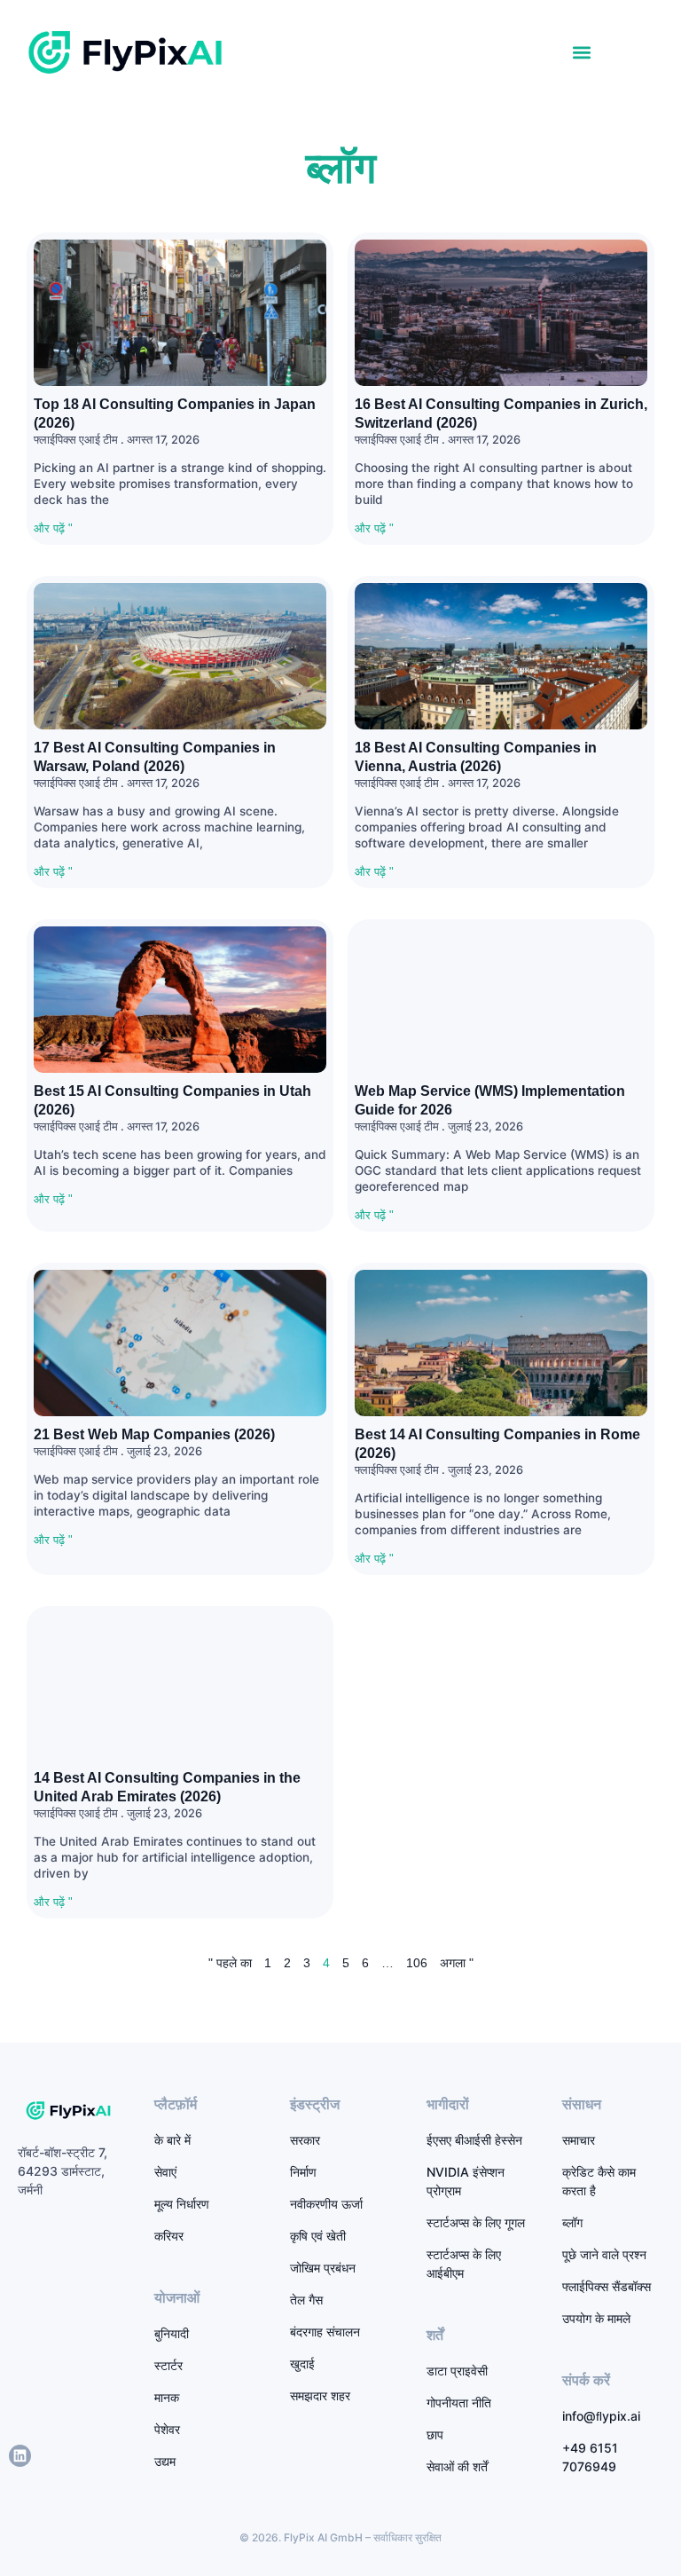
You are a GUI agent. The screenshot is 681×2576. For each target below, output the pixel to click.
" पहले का (230, 1963)
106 (417, 1963)
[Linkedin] (20, 2456)
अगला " (457, 1963)
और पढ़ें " (53, 528)
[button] (581, 52)
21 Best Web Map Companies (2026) (154, 1434)
